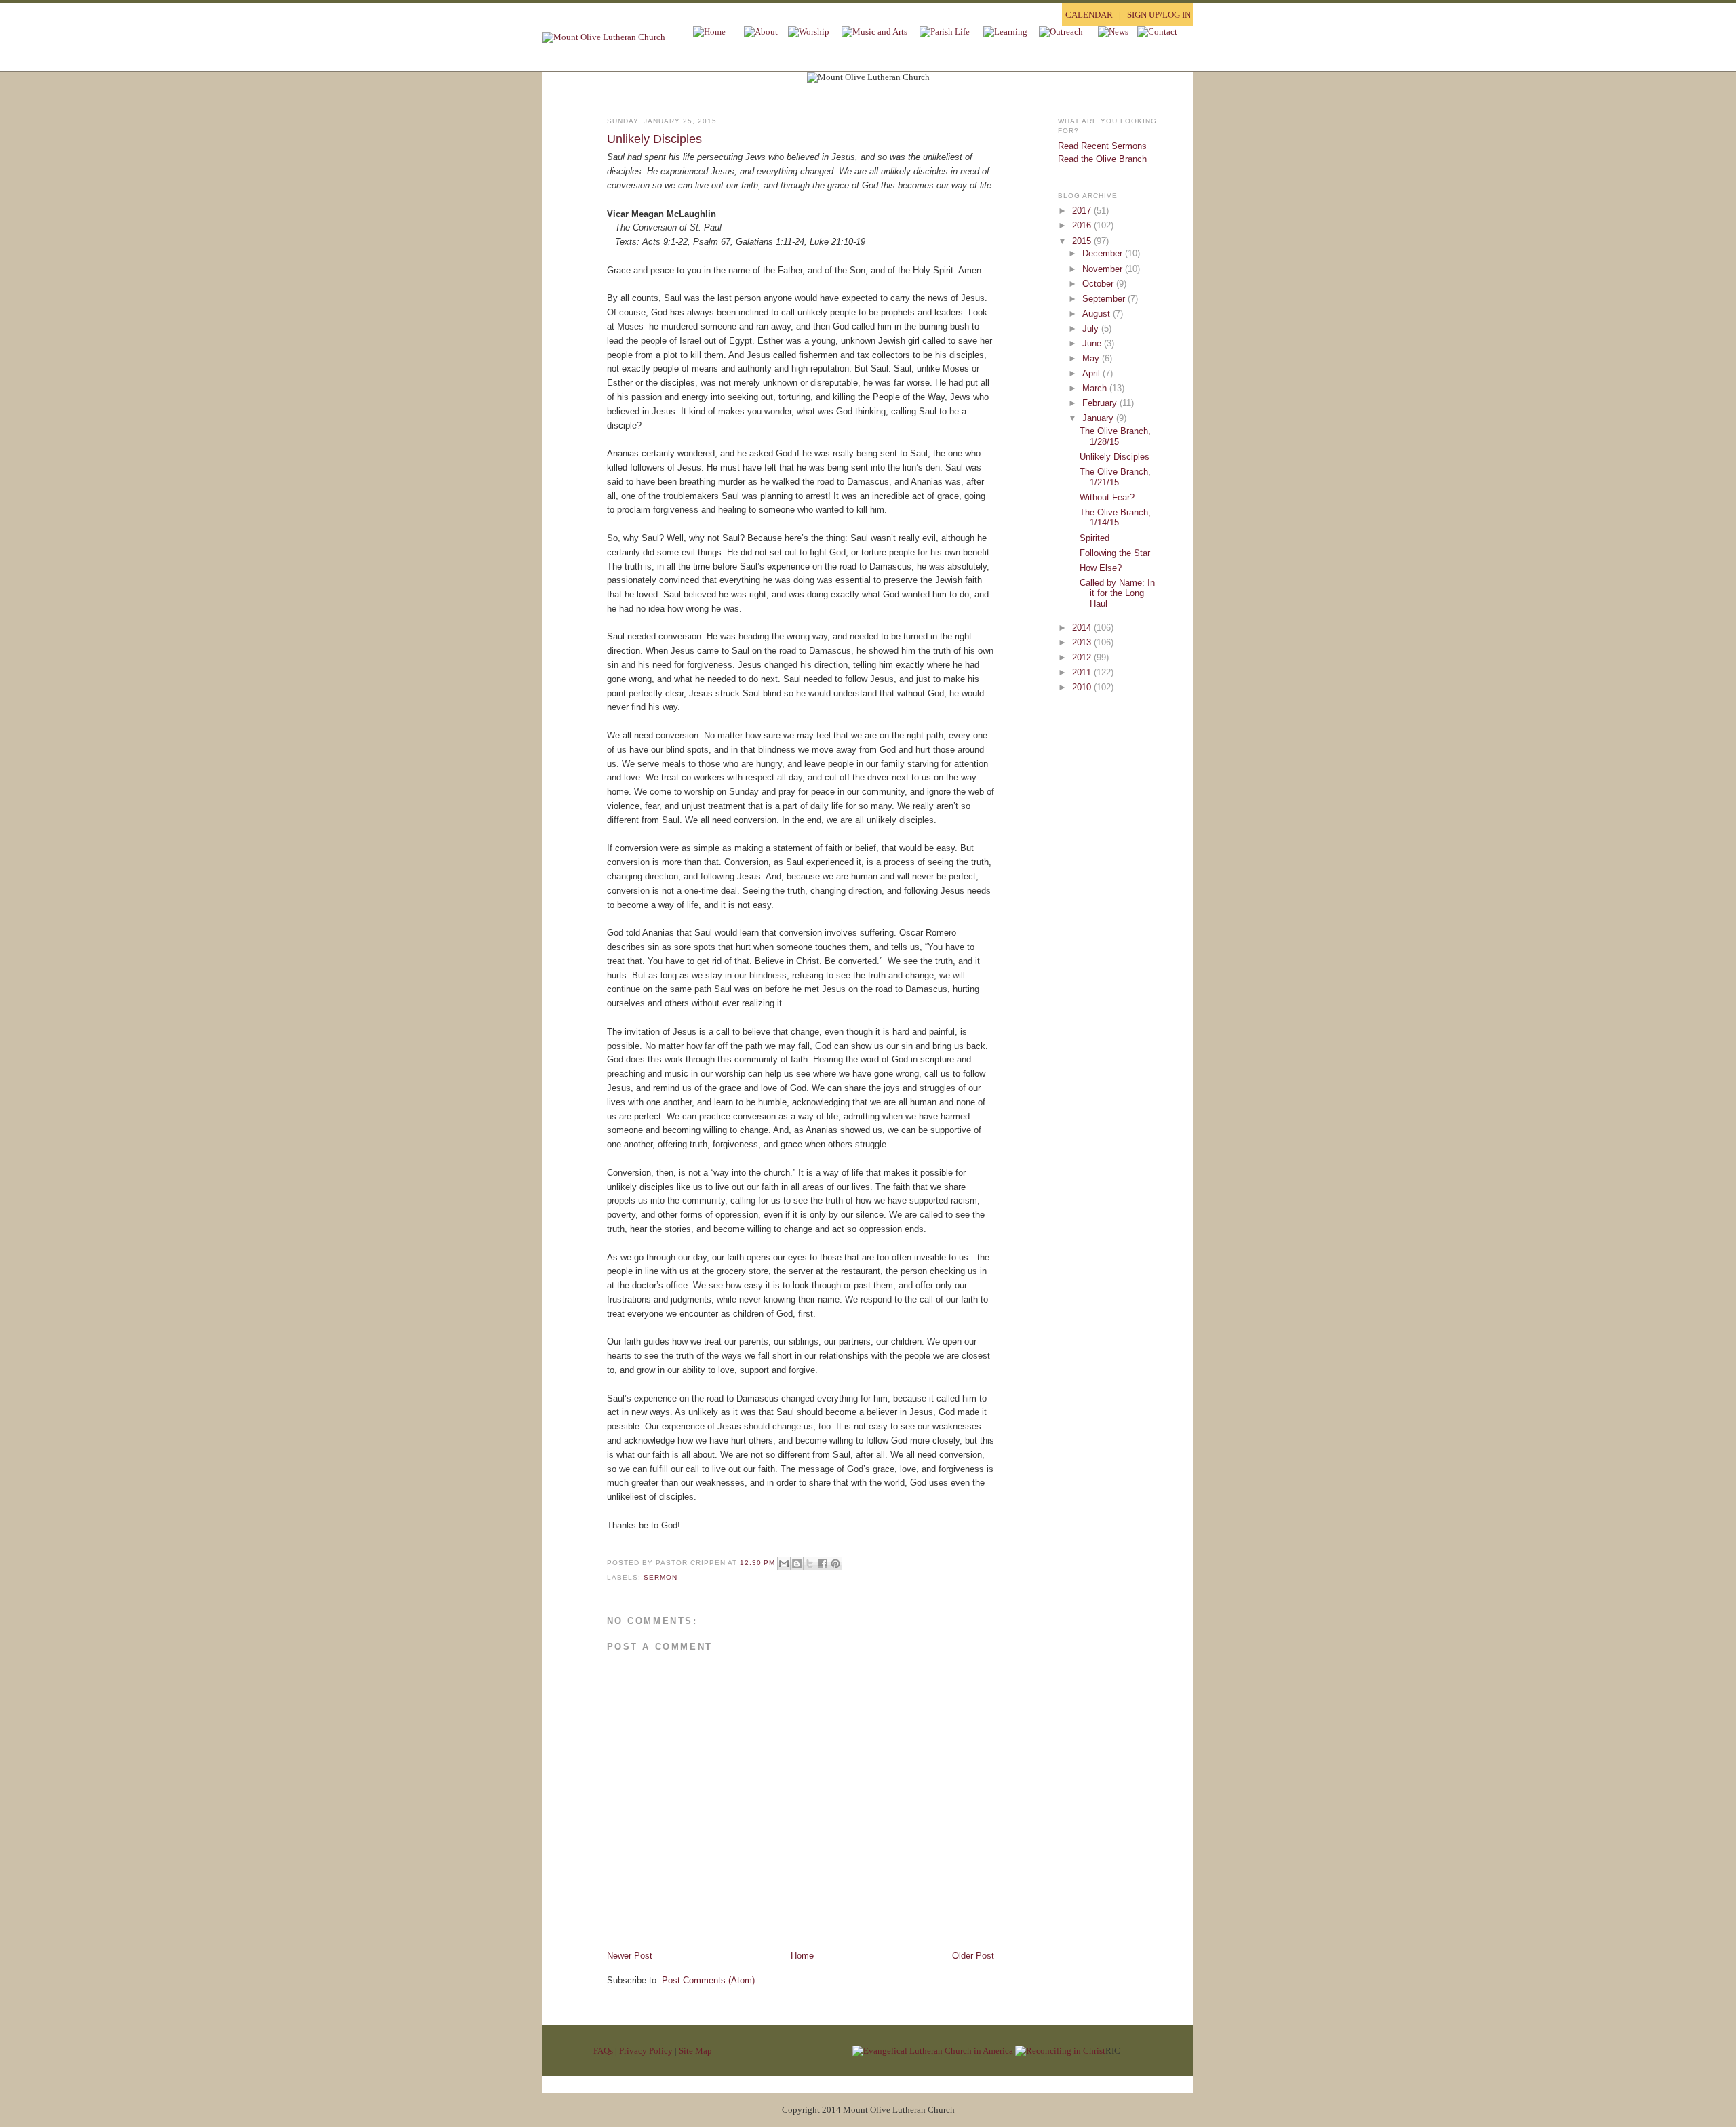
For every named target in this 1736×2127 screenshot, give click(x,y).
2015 (1083, 241)
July (1092, 329)
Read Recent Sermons (1102, 146)
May (1092, 358)
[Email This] (784, 1564)
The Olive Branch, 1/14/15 (1115, 518)
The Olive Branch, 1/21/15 (1115, 477)
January (1099, 418)
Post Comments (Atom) (708, 1980)
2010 (1083, 687)
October (1099, 284)
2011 (1083, 672)
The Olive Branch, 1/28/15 (1115, 436)
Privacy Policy (646, 2051)
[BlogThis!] (797, 1564)
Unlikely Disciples (654, 139)
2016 (1083, 225)
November (1104, 269)
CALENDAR (1089, 15)
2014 (1083, 628)
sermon (660, 1577)
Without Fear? (1107, 497)
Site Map (695, 2051)
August (1098, 314)
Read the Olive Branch (1102, 159)
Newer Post (630, 1956)
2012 (1083, 657)
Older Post (973, 1956)
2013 (1083, 642)
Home (802, 1956)
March (1096, 388)
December (1104, 253)
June (1093, 343)
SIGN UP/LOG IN (1159, 15)
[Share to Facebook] (823, 1564)
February (1101, 403)
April (1092, 373)
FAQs (603, 2051)
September (1105, 299)
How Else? (1101, 568)
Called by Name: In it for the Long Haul (1117, 593)
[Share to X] (810, 1564)
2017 (1083, 211)
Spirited (1094, 538)
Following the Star (1115, 553)
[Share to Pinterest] (835, 1564)
